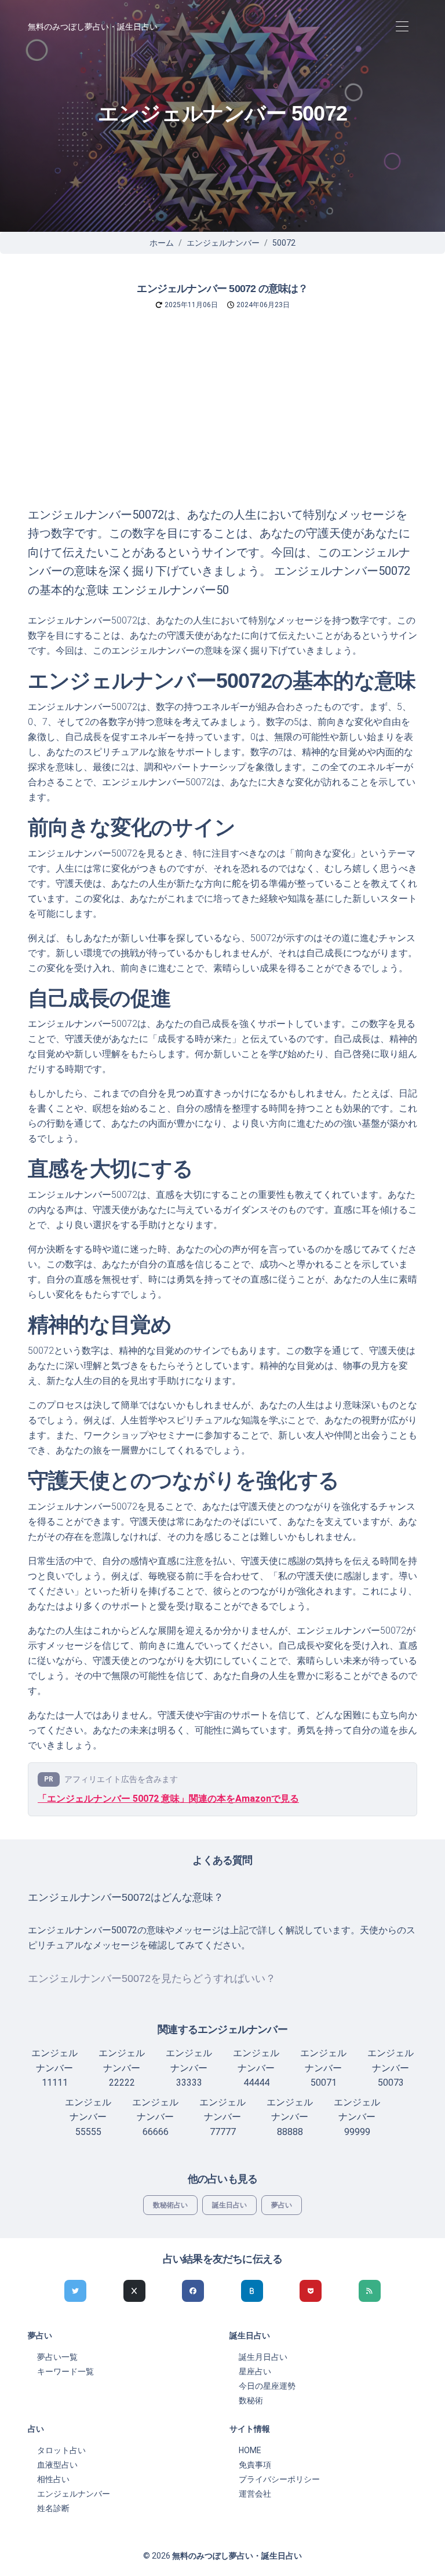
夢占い (282, 2205)
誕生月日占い (263, 2357)
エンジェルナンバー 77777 (222, 2117)
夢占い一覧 (57, 2357)
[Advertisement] (222, 418)
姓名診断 (53, 2508)
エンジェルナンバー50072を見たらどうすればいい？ (152, 1979)
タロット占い (61, 2450)
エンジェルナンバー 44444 (256, 2068)
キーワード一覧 (65, 2371)
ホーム (162, 243)
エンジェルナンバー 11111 (54, 2068)
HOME (250, 2450)
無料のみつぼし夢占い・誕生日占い (93, 27)
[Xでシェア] (134, 2291)
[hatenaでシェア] (252, 2291)
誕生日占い (229, 2205)
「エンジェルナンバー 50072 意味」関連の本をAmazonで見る (168, 1799)
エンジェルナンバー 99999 (357, 2117)
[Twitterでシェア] (75, 2291)
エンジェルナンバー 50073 (391, 2068)
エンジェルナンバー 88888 (290, 2117)
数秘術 (251, 2400)
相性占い (53, 2479)
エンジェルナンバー (223, 243)
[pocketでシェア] (311, 2291)
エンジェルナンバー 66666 (155, 2117)
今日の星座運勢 (267, 2386)
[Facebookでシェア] (193, 2291)
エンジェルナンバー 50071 (323, 2068)
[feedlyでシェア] (370, 2291)
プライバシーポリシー (279, 2479)
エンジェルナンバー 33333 (189, 2068)
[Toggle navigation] (402, 27)
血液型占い (57, 2465)
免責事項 (255, 2465)
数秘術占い (170, 2205)
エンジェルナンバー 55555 (88, 2117)
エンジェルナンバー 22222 (122, 2068)
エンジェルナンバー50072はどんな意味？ (126, 1897)
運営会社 (255, 2494)
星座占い (255, 2371)
